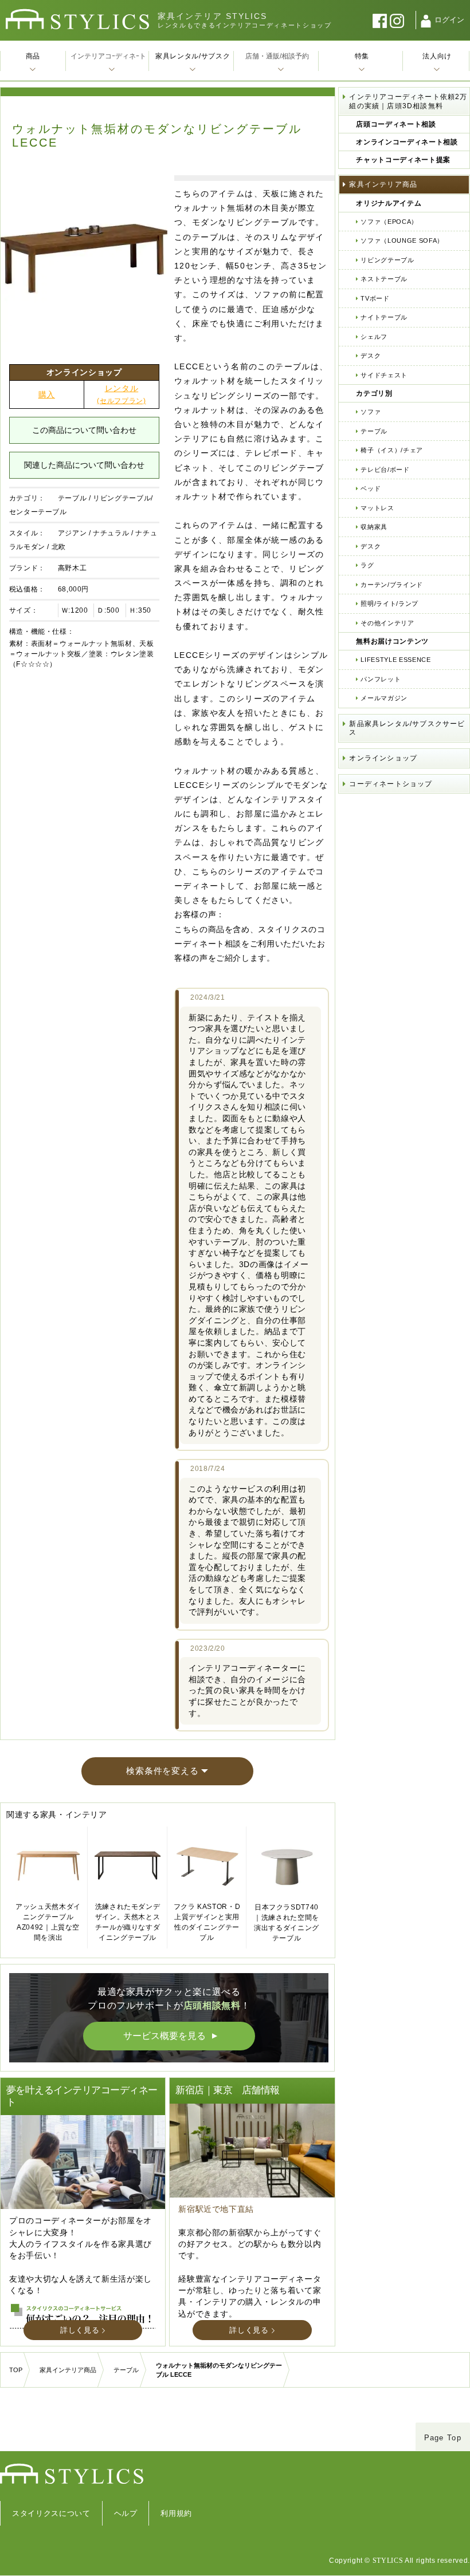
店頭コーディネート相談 (396, 124)
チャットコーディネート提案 (403, 160)
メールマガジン (384, 698)
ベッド (371, 488)
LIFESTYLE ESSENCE (395, 660)
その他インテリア (387, 623)
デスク (371, 356)
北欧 (59, 547)
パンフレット (381, 679)
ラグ (367, 565)
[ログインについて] (426, 21)
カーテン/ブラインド (392, 585)
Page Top (443, 2438)
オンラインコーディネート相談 (407, 142)
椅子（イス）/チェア (392, 450)
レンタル (121, 394)
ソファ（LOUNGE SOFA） (402, 240)
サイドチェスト (384, 375)
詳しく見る (80, 2330)
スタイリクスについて (51, 2513)
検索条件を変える (162, 1771)
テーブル (73, 498)
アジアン (73, 533)
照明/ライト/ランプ (389, 603)
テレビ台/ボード (385, 470)
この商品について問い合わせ (84, 430)
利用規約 (176, 2513)
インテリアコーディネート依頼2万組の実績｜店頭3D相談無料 (408, 101)
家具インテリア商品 (383, 184)
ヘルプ (126, 2513)
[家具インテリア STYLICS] (77, 19)
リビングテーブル (387, 260)
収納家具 (374, 527)
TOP (16, 2370)
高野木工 (73, 568)
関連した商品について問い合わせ (84, 465)
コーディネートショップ (391, 784)
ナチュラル (111, 533)
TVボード (375, 298)
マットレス (377, 508)
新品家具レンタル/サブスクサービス (407, 728)
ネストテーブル (384, 279)
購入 (47, 395)
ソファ (371, 412)
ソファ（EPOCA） (389, 222)
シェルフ (374, 337)
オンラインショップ (383, 758)
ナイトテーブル (384, 317)
